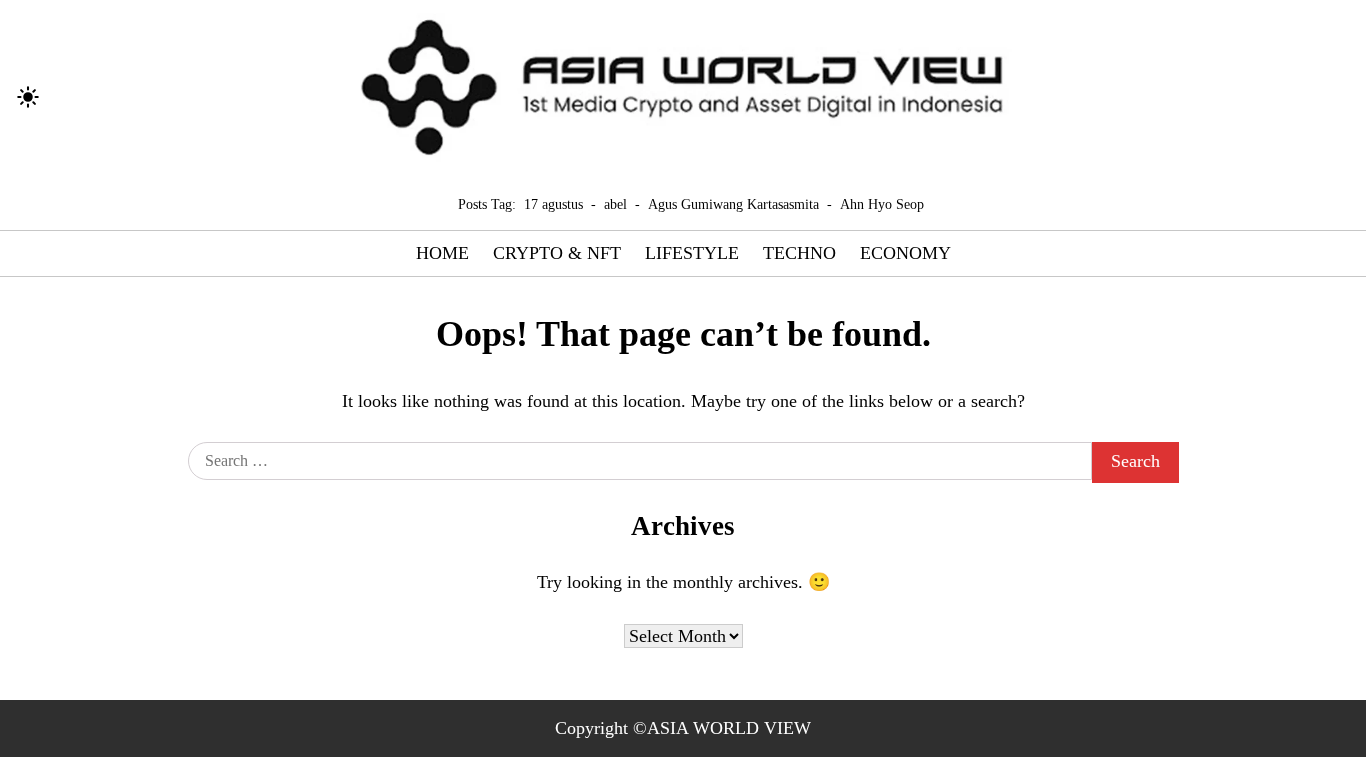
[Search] (65, 97)
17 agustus (553, 204)
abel (615, 204)
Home (442, 253)
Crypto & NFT (557, 253)
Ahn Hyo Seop (882, 204)
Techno (799, 253)
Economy (905, 253)
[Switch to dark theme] (28, 97)
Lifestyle (692, 253)
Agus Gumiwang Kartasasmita (733, 204)
